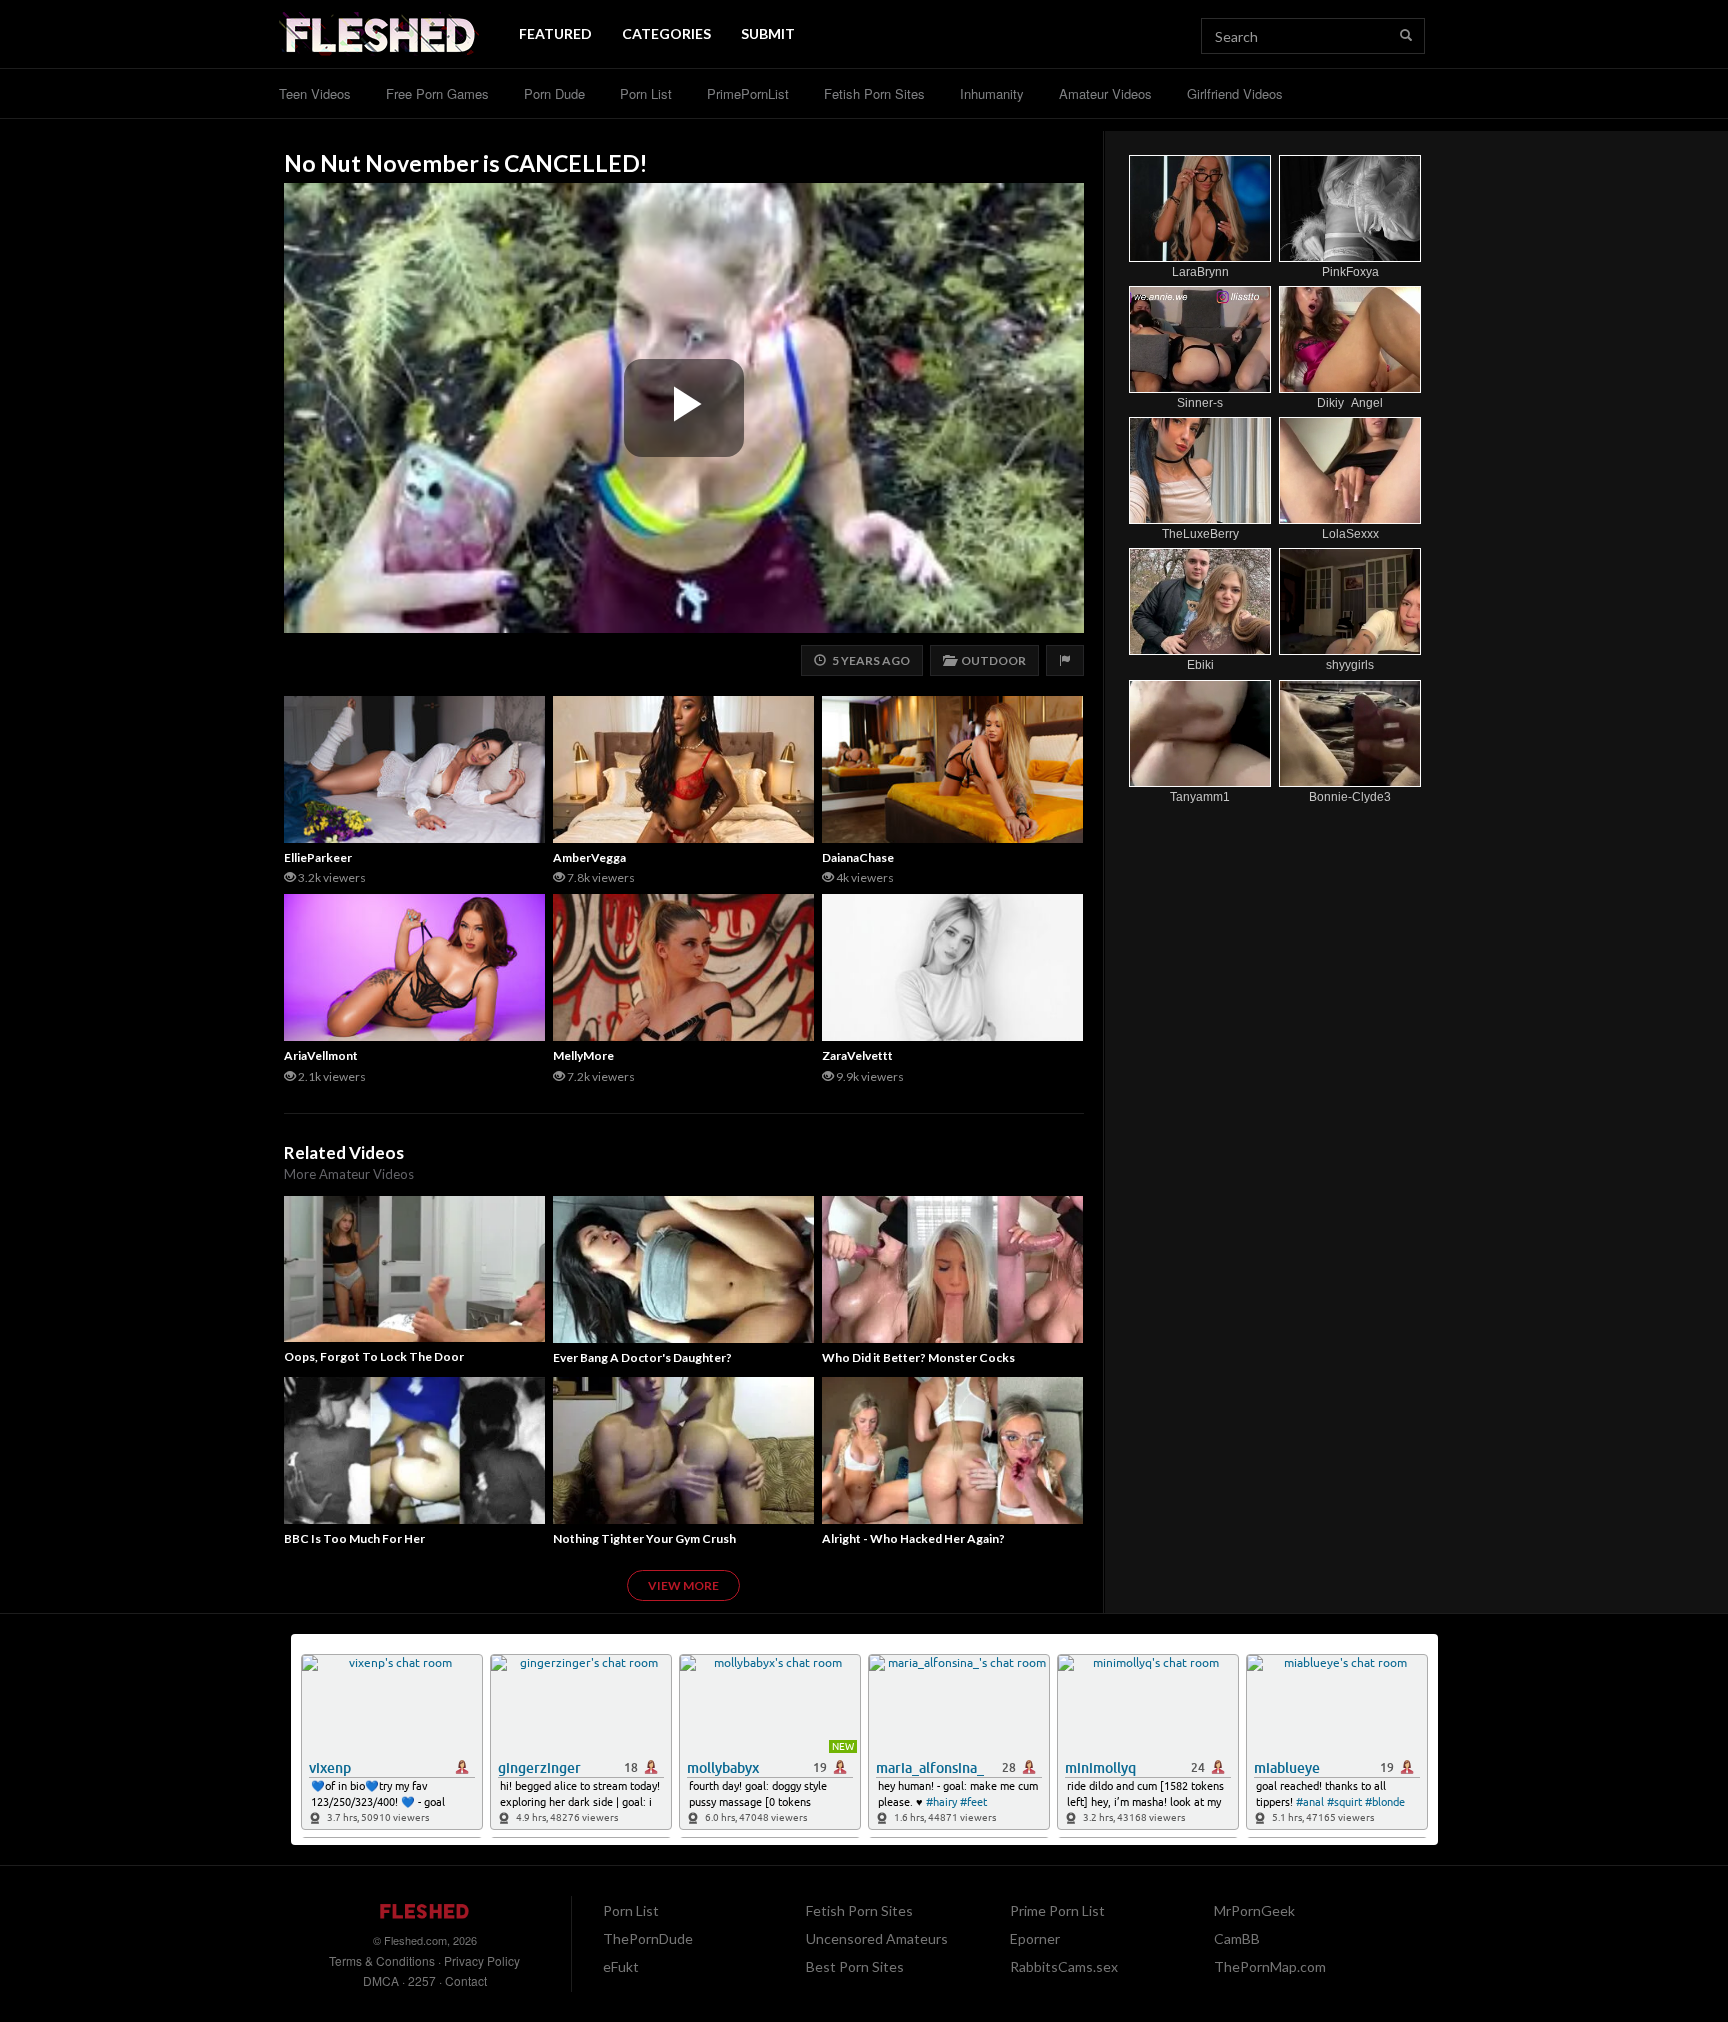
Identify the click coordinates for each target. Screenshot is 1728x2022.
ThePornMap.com (1270, 1966)
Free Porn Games (437, 93)
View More (683, 1585)
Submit (768, 33)
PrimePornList (748, 93)
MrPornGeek (1254, 1910)
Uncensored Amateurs (877, 1938)
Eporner (1035, 1938)
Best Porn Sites (855, 1966)
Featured (555, 33)
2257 (422, 1980)
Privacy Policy (482, 1960)
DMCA (381, 1980)
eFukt (621, 1966)
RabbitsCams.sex (1064, 1966)
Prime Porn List (1057, 1910)
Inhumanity (992, 93)
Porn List (646, 93)
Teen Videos (315, 93)
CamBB (1237, 1938)
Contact (466, 1980)
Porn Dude (554, 93)
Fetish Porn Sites (874, 93)
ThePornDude (648, 1938)
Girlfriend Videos (1235, 93)
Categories (666, 33)
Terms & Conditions (382, 1960)
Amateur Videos (1105, 93)
